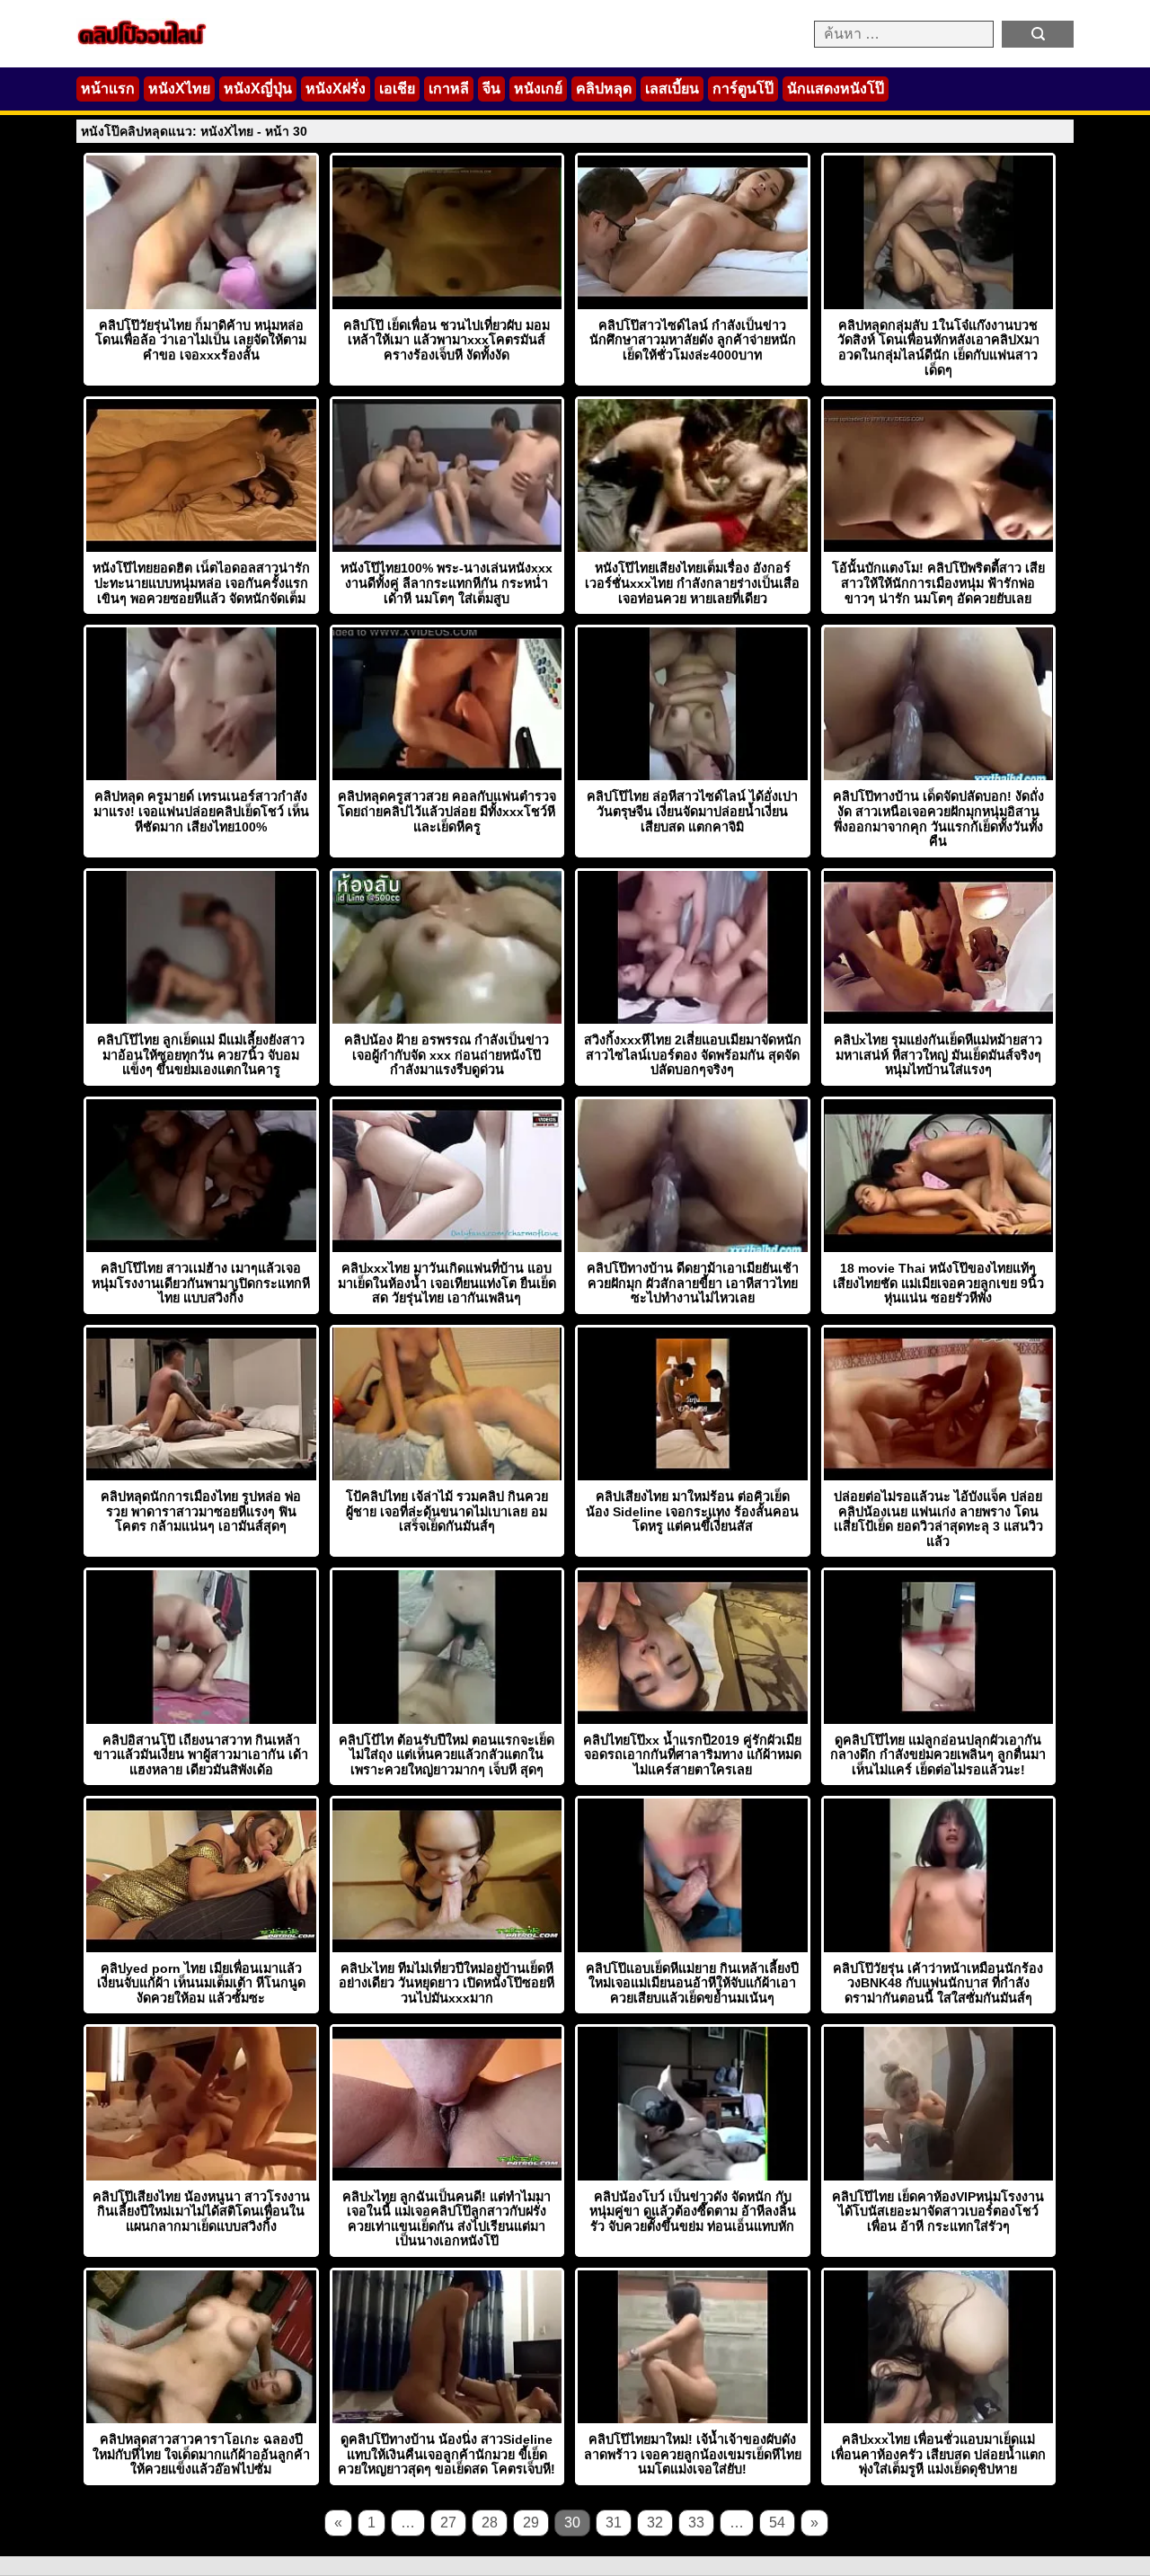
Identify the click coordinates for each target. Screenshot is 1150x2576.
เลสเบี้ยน (672, 89)
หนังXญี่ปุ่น (258, 89)
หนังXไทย (179, 89)
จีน (491, 89)
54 (777, 2523)
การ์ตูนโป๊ (743, 89)
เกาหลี (449, 89)
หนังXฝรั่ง (336, 89)
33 (696, 2523)
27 (448, 2523)
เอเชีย (397, 89)
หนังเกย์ (538, 89)
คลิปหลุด (604, 89)
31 (614, 2523)
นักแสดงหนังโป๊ (836, 89)
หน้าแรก (108, 89)
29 (531, 2523)
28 (490, 2523)
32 (655, 2523)
